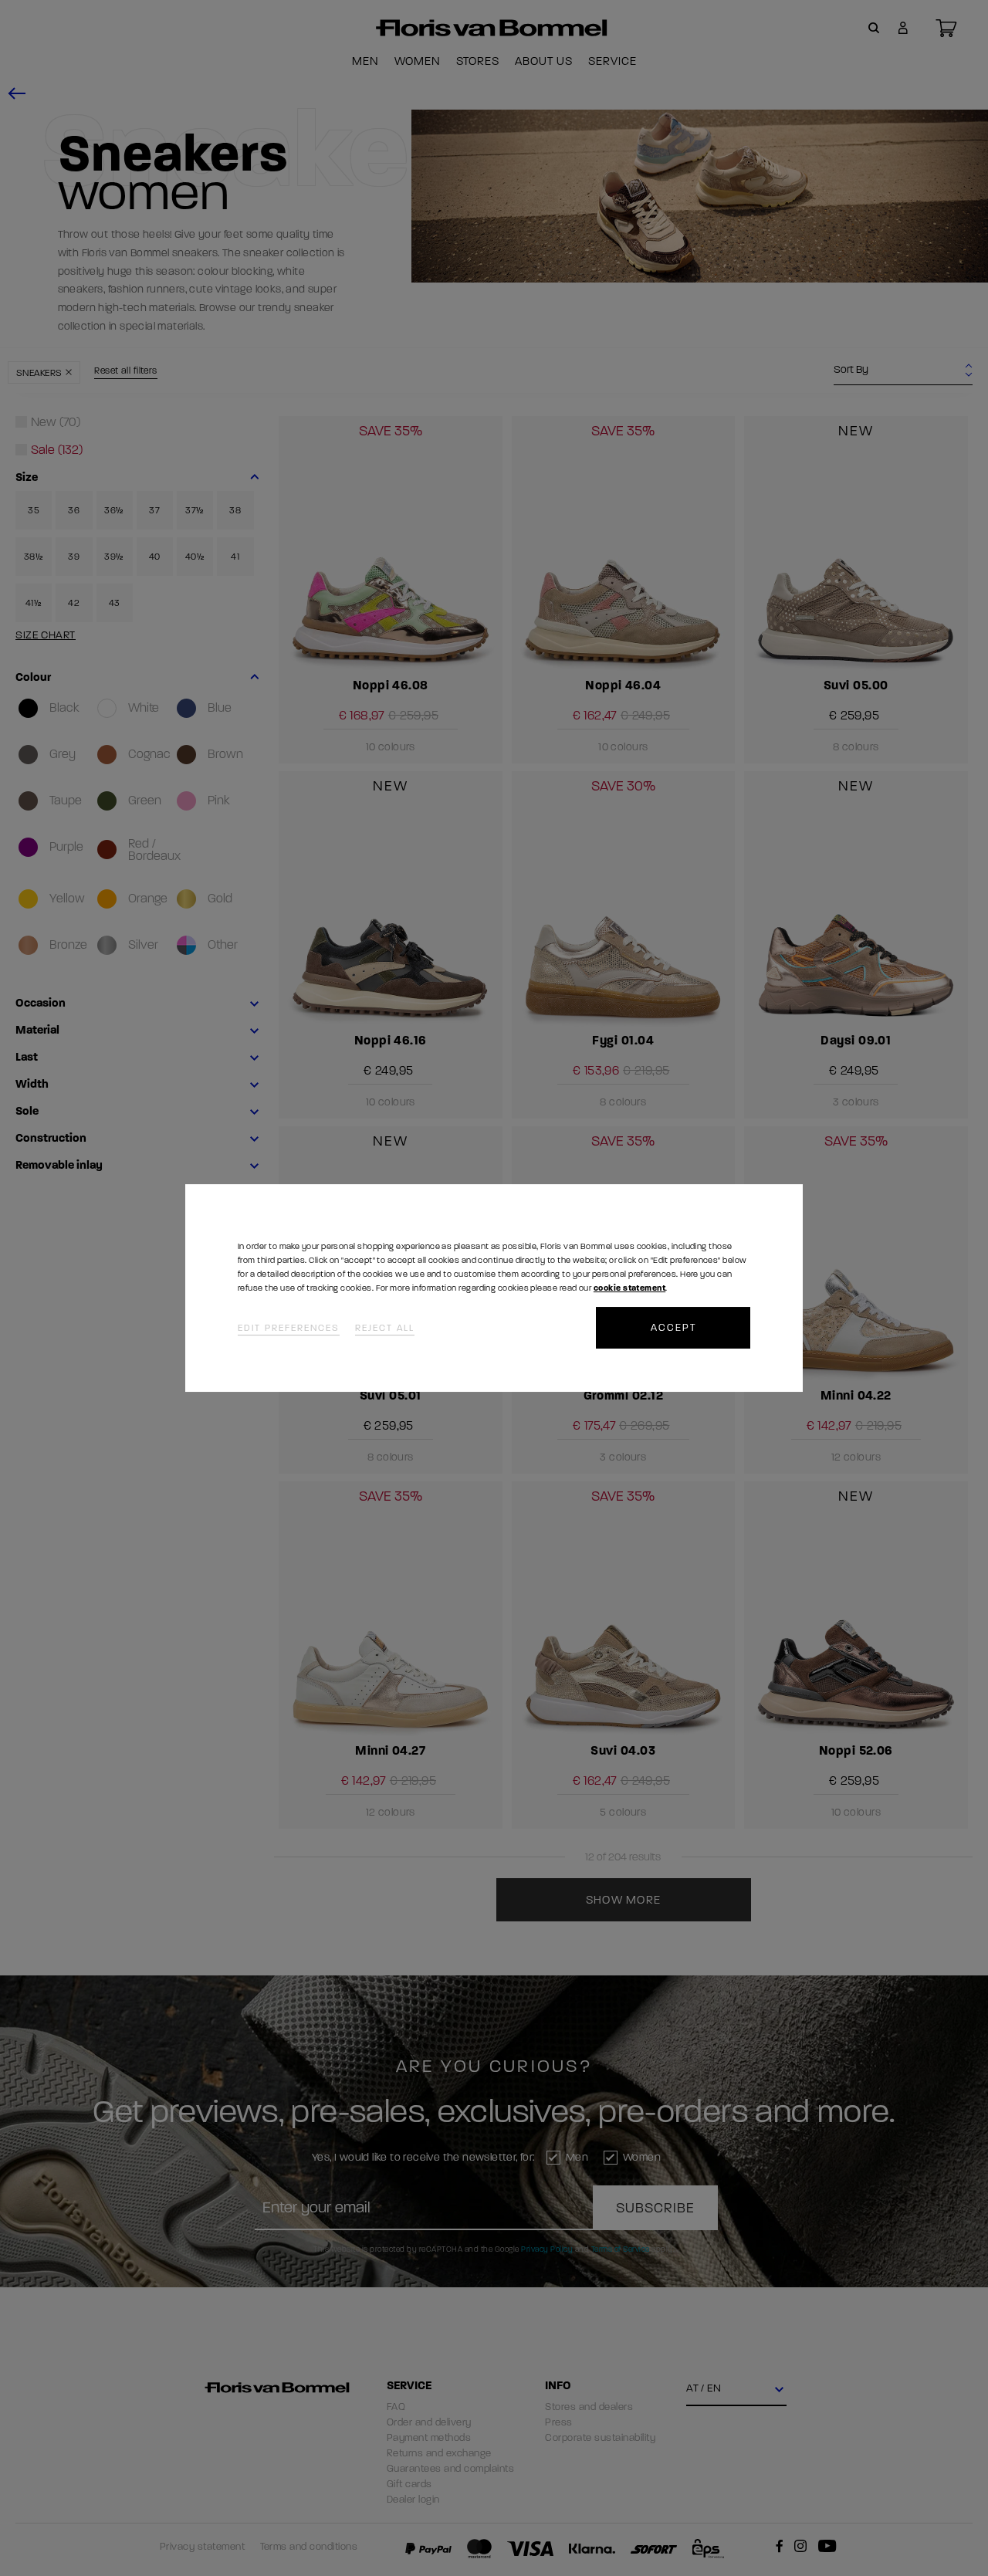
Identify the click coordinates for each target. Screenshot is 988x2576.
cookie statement (629, 1288)
